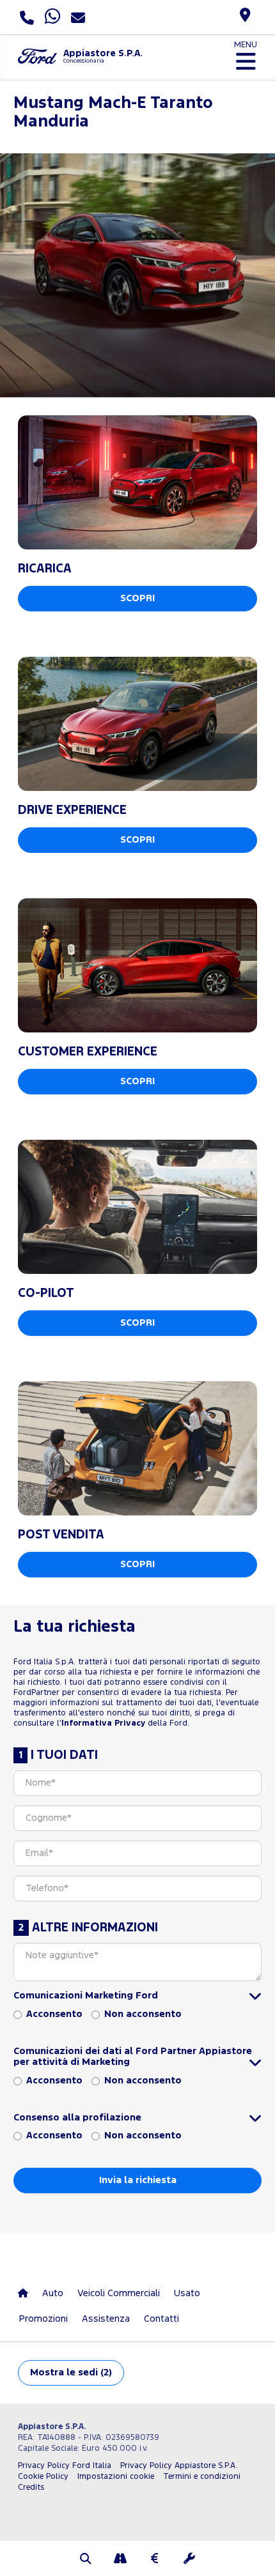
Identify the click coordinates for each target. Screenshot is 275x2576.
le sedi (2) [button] (71, 2373)
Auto (53, 2293)
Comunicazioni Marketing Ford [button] (86, 1996)
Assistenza (106, 2319)
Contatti (161, 2319)
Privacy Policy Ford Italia (65, 2466)
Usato (187, 2293)
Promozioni (43, 2319)
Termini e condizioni (202, 2477)
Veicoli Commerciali (119, 2293)
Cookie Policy (43, 2477)
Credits (31, 2488)
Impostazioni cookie (116, 2477)
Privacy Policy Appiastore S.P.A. (179, 2466)
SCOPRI (137, 598)
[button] (86, 2560)
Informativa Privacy (103, 1723)
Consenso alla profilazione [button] (77, 2118)
